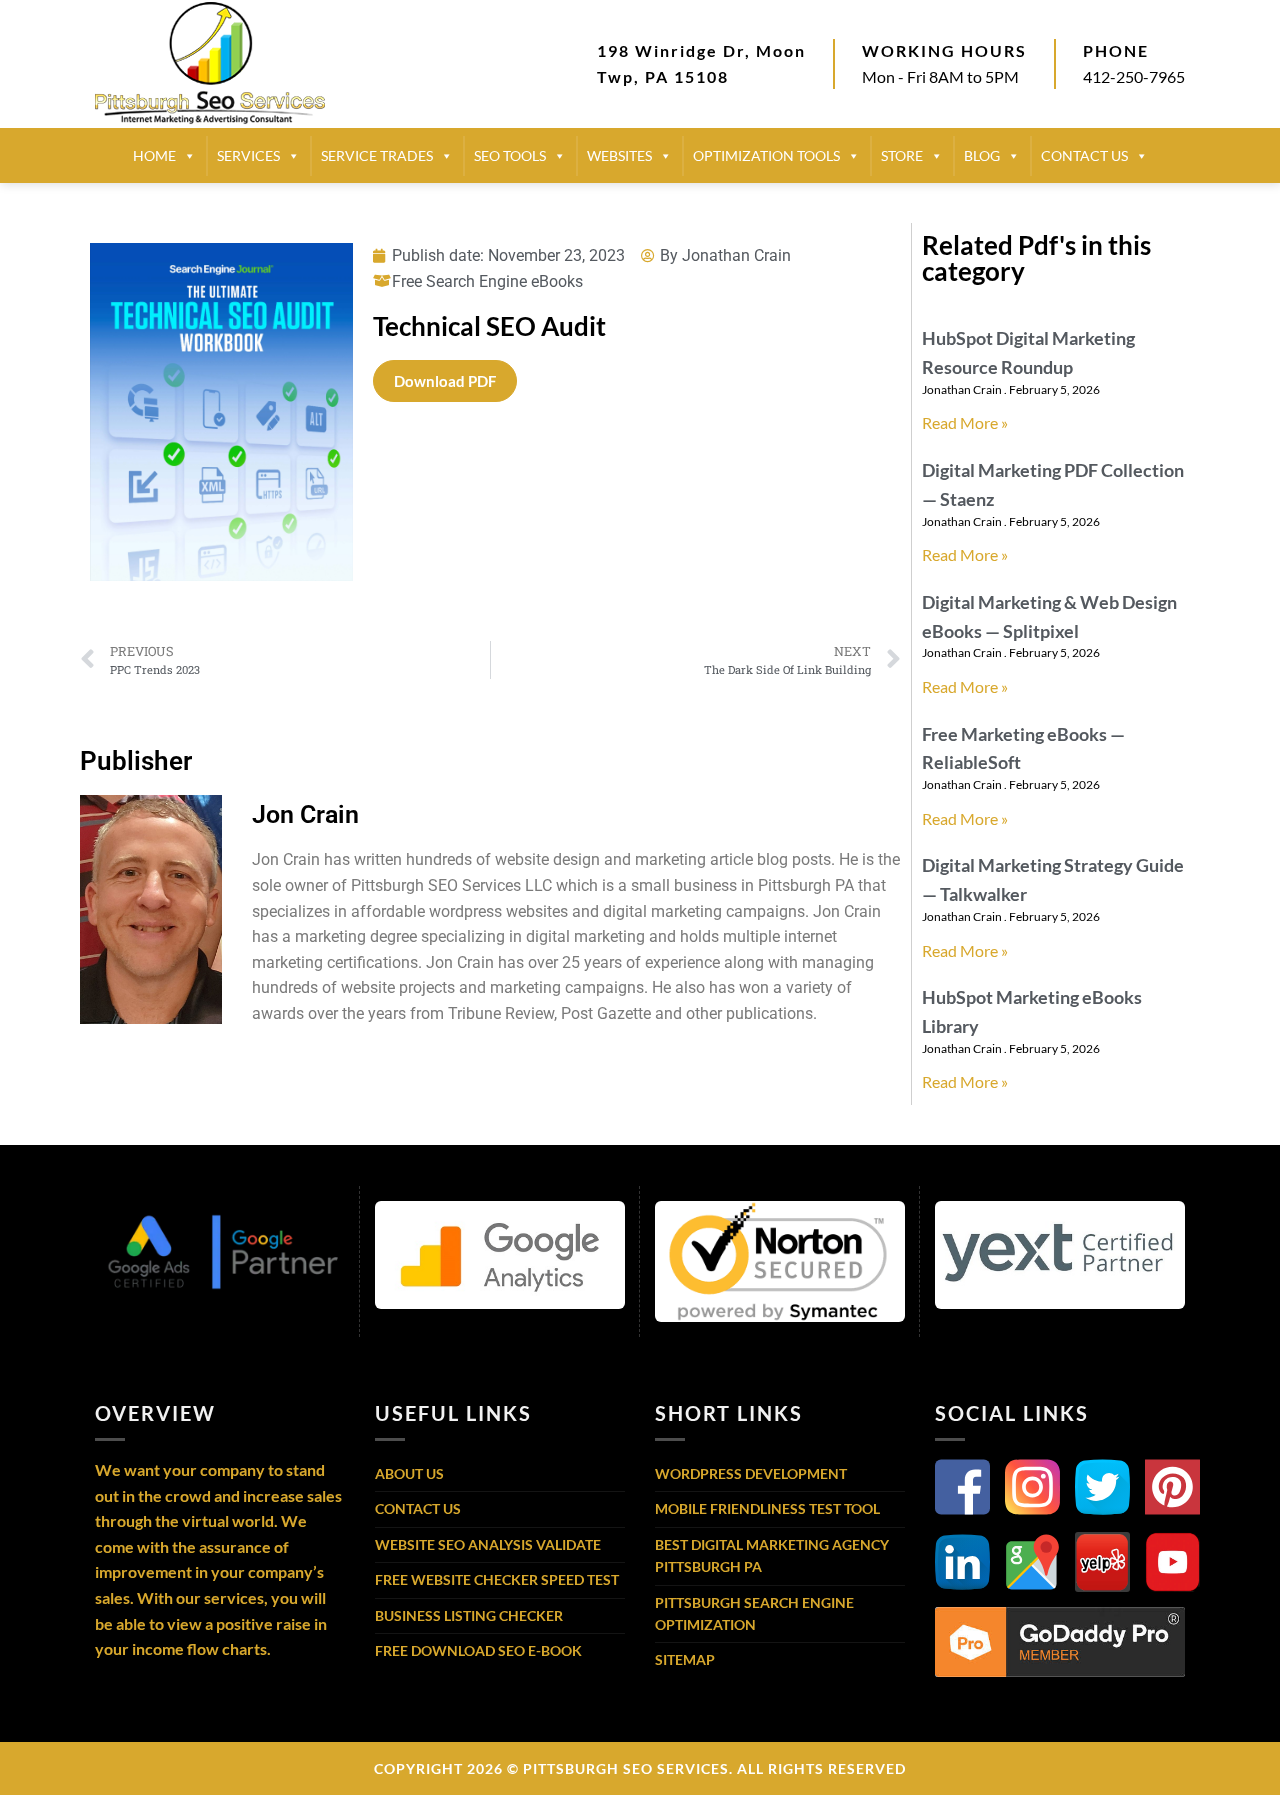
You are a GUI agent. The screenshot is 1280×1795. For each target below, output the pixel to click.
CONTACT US (1084, 155)
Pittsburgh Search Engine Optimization (754, 1613)
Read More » (965, 422)
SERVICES (248, 155)
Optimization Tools (766, 155)
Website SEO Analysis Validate (488, 1544)
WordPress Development (751, 1473)
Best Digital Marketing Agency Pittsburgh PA (772, 1555)
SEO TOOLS (510, 155)
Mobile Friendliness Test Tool (767, 1508)
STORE (902, 155)
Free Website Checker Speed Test (497, 1579)
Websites (619, 155)
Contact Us (418, 1508)
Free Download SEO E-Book (478, 1650)
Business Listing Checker (469, 1615)
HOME (154, 155)
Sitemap (685, 1659)
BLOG (982, 155)
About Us (409, 1473)
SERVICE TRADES (377, 155)
